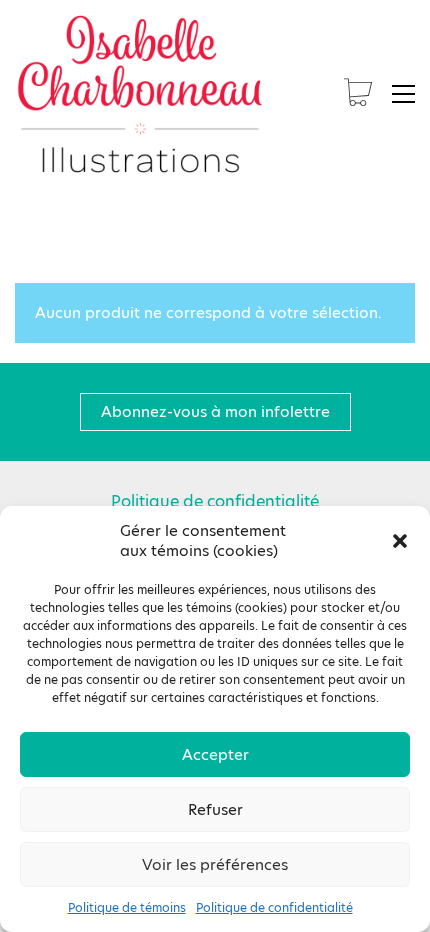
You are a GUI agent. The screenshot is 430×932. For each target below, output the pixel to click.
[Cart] (358, 94)
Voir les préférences (215, 864)
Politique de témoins (127, 908)
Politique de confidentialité (274, 908)
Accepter (215, 754)
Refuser (215, 809)
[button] (400, 541)
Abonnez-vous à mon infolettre (215, 411)
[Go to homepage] (140, 94)
